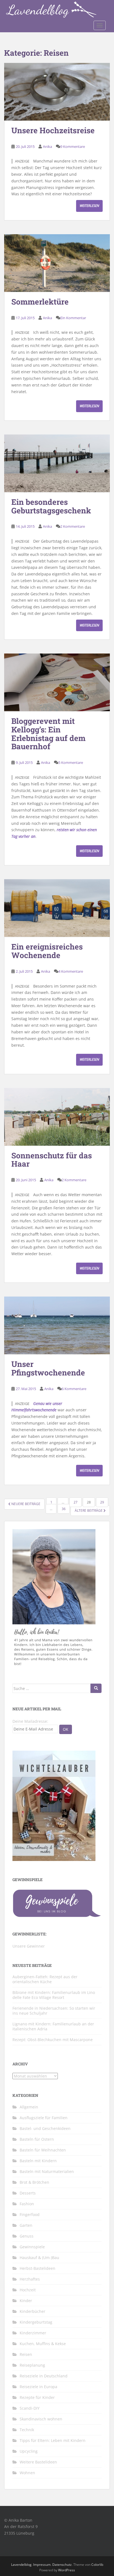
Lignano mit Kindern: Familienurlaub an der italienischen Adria (53, 2026)
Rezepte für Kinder (37, 2397)
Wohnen (27, 2473)
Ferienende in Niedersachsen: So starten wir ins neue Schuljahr (54, 2011)
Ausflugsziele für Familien (44, 2118)
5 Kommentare (71, 762)
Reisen (26, 2354)
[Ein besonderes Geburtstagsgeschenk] (57, 463)
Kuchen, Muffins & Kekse (43, 2344)
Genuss (27, 2236)
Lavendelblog (21, 2565)
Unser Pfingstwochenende (48, 1368)
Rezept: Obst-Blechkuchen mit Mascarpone (53, 2040)
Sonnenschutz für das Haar (52, 1160)
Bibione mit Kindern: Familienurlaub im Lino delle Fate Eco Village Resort (54, 1995)
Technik (27, 2430)
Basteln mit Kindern (38, 2161)
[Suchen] (96, 1688)
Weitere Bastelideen (38, 2462)
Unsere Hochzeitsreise (53, 130)
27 (76, 1502)
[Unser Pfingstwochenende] (57, 1325)
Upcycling (29, 2451)
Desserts (28, 2193)
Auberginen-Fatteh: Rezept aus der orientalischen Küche (45, 1979)
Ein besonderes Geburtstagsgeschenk (51, 506)
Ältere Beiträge (89, 1510)
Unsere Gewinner (29, 1946)
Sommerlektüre (40, 302)
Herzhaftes (30, 2279)
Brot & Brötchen (34, 2182)
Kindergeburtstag (36, 2322)
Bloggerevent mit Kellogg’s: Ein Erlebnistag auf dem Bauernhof (48, 734)
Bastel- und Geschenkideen (45, 2128)
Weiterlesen (89, 206)
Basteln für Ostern (37, 2139)
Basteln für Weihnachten (43, 2150)
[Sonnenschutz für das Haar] (57, 1117)
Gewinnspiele (32, 2247)
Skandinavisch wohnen (41, 2419)
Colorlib (97, 2565)
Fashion (27, 2204)
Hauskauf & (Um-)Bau (39, 2258)
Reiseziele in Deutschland (44, 2376)
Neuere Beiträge (25, 1504)
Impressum (42, 2565)
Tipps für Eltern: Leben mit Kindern (53, 2440)
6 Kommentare (74, 1389)
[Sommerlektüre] (57, 263)
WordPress (67, 2570)
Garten (26, 2225)
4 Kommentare (71, 971)
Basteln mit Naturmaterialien (47, 2171)
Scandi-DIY (30, 2408)
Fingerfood (30, 2214)
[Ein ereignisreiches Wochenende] (57, 908)
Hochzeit (28, 2290)
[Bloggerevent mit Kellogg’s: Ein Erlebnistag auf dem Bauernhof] (57, 682)
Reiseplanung (32, 2365)
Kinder (26, 2301)
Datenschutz (62, 2565)
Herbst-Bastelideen (37, 2268)
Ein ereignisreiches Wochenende (47, 951)
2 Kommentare (73, 526)
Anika (47, 146)
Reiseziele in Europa (38, 2387)
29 (102, 1502)
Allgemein (29, 2107)
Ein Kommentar (73, 318)
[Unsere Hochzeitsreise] (57, 92)
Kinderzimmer (33, 2333)
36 (64, 1509)
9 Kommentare (73, 146)
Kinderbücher (33, 2311)
